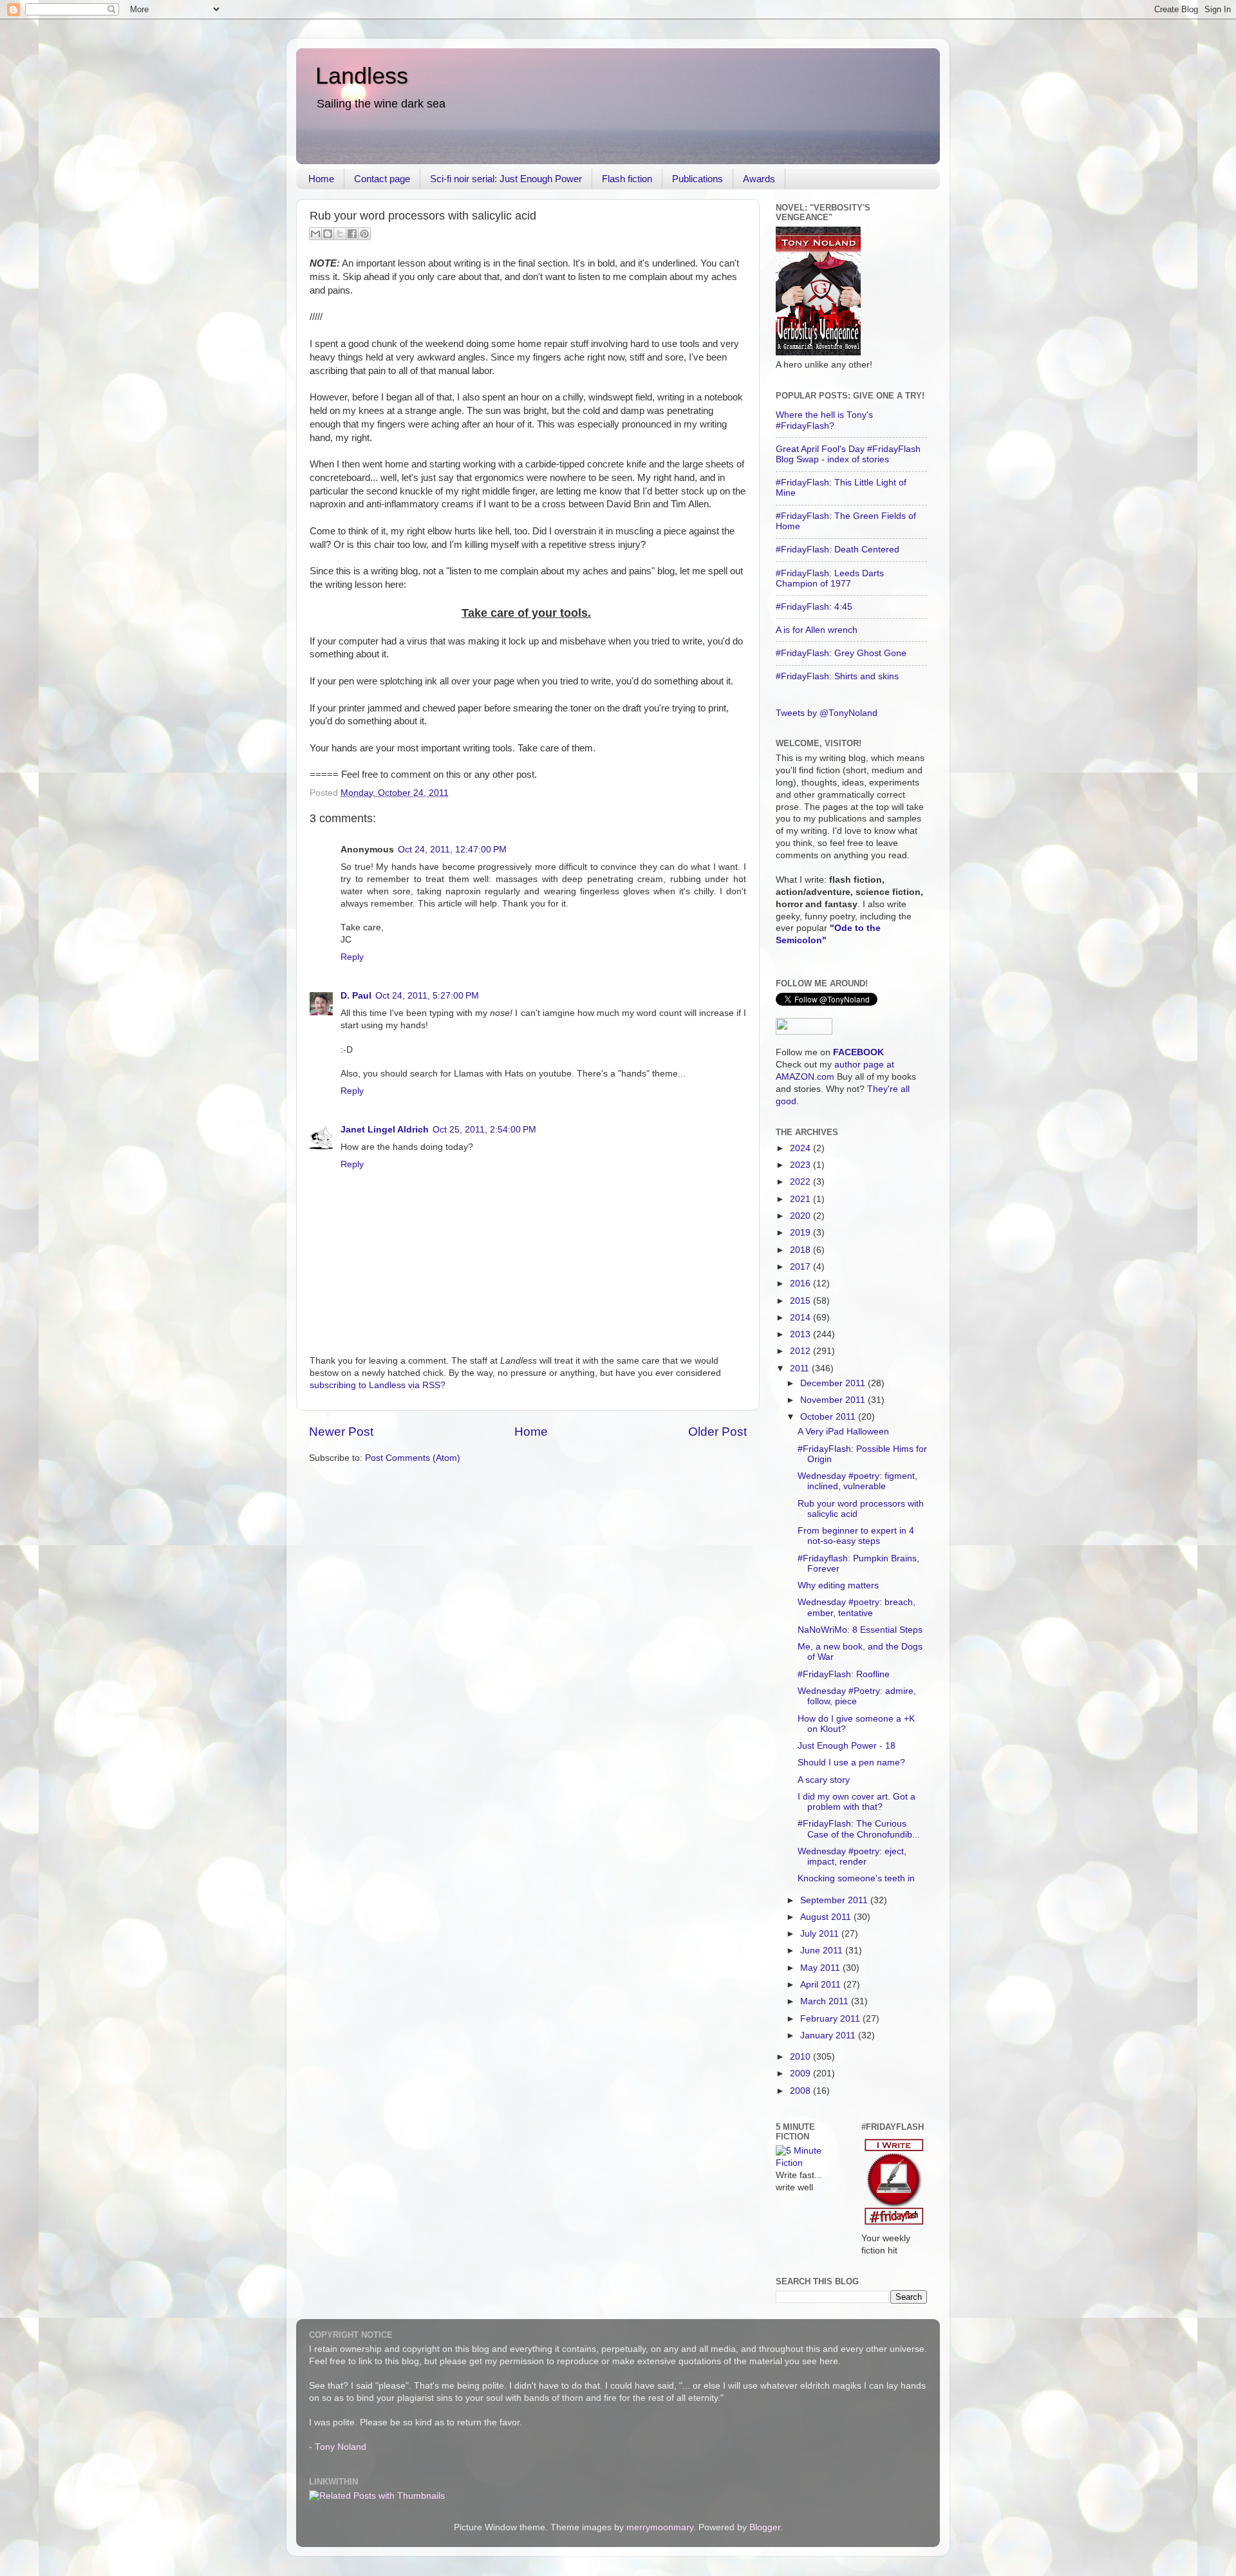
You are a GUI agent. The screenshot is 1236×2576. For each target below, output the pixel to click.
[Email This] (315, 234)
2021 (801, 1199)
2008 (801, 2091)
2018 (801, 1250)
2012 (801, 1351)
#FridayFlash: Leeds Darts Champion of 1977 (830, 578)
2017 (801, 1267)
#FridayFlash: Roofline (844, 1674)
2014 (801, 1318)
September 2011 (835, 1900)
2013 (801, 1334)
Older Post (717, 1432)
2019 (801, 1233)
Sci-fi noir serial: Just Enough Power (506, 179)
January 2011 (829, 2035)
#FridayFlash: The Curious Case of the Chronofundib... (859, 1829)
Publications (698, 179)
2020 (801, 1216)
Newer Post (341, 1432)
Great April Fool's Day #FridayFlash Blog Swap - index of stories (848, 454)
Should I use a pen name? (851, 1763)
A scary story (824, 1780)
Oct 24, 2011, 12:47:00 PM (452, 850)
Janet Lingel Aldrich (385, 1130)
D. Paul (356, 996)
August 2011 (827, 1917)
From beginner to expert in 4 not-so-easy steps (856, 1536)
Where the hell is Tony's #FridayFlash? (824, 420)
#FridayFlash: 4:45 (814, 607)
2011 (801, 1368)
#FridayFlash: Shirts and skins (837, 676)
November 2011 (834, 1400)
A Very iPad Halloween (843, 1432)
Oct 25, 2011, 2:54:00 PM (484, 1130)
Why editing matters (838, 1585)
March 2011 (826, 2001)
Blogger (765, 2527)
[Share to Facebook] (352, 234)
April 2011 (822, 1985)
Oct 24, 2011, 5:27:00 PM (427, 996)
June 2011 (823, 1951)
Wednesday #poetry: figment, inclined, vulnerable (857, 1481)
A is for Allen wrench (817, 630)
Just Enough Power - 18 (847, 1746)
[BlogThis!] (328, 234)
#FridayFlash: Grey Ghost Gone (841, 653)
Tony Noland (341, 2447)
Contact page (382, 179)
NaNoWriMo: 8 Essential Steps (860, 1630)
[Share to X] (340, 234)
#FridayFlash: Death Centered (838, 550)
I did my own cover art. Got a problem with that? (857, 1802)
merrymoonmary (660, 2527)
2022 (801, 1182)
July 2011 (821, 1934)
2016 (801, 1283)
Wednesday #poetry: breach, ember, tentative (857, 1607)
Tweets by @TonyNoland (827, 713)
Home (321, 179)
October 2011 (829, 1417)
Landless (362, 76)
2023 (801, 1165)
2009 (801, 2073)
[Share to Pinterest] (364, 234)
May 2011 (821, 1968)
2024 (801, 1148)
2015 (801, 1301)
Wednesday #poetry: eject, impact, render (852, 1857)
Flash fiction (627, 179)
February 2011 (831, 2019)
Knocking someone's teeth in (856, 1878)
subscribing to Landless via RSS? (378, 1385)
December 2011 (834, 1383)
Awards (759, 179)
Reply (352, 957)
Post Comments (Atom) (413, 1458)
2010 (801, 2057)
